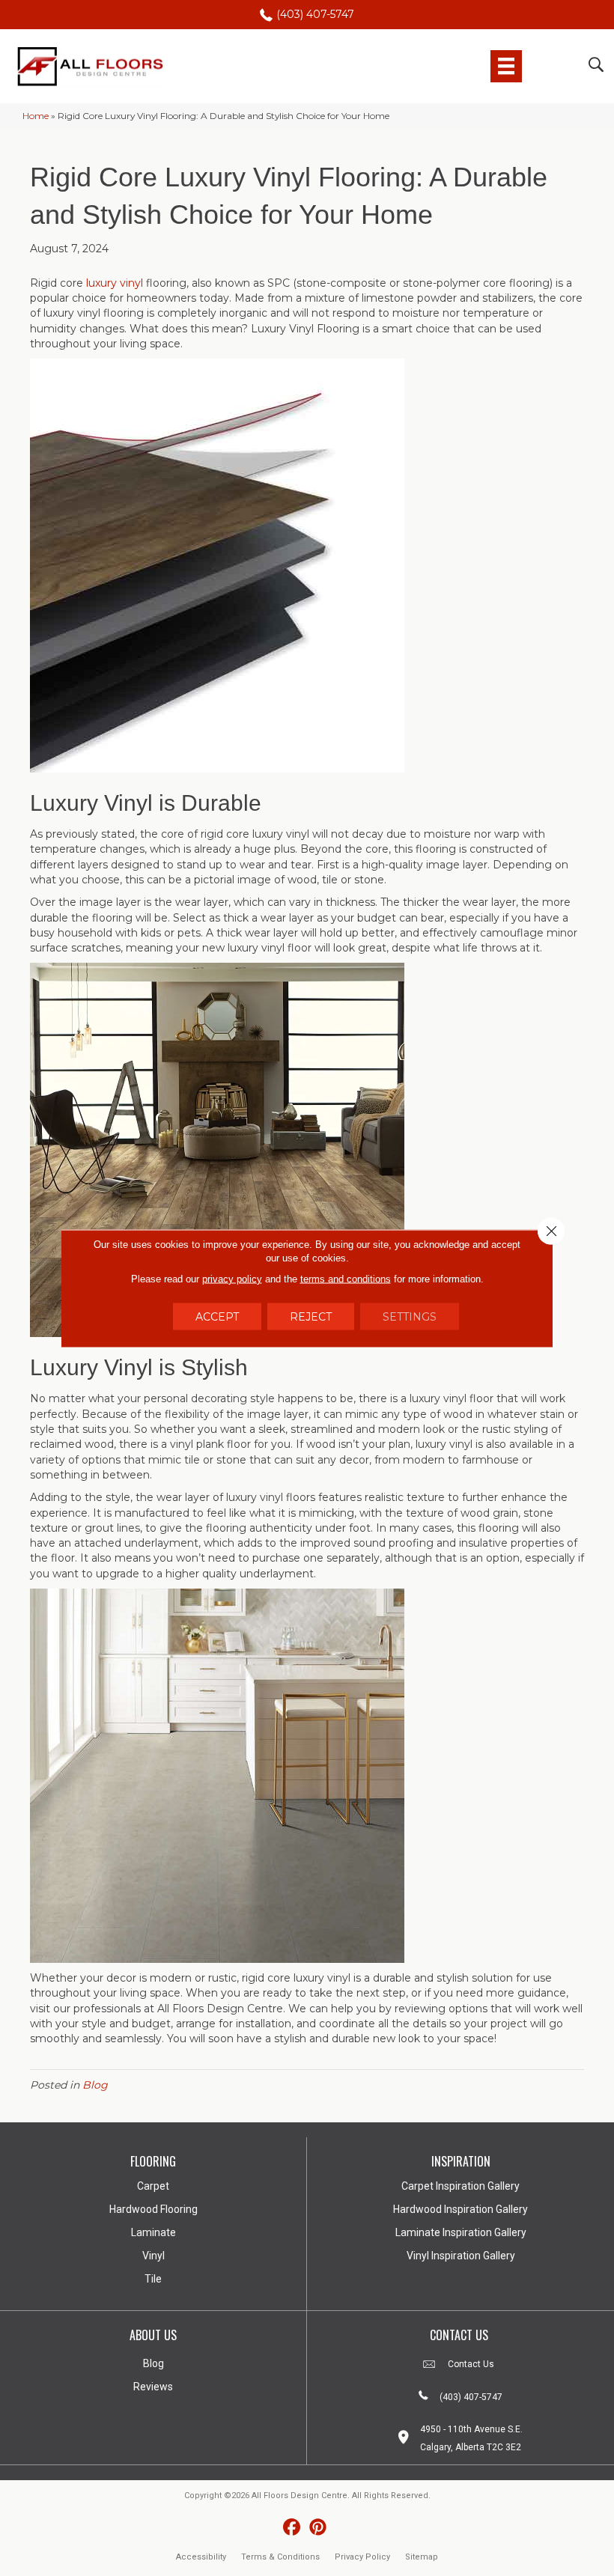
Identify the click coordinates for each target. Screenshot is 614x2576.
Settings (410, 1316)
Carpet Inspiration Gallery (460, 2186)
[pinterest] (318, 2528)
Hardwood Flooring (153, 2209)
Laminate (153, 2232)
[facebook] (292, 2528)
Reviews (153, 2387)
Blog (95, 2085)
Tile (153, 2279)
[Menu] (506, 66)
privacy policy (232, 1278)
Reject (311, 1316)
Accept (217, 1316)
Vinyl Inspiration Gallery (461, 2256)
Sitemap (422, 2557)
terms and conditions (346, 1278)
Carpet (153, 2186)
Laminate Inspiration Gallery (461, 2232)
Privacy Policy (362, 2557)
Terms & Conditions (280, 2557)
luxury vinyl (115, 283)
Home (36, 116)
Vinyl (153, 2256)
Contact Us (471, 2364)
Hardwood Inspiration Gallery (460, 2209)
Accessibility (201, 2557)
